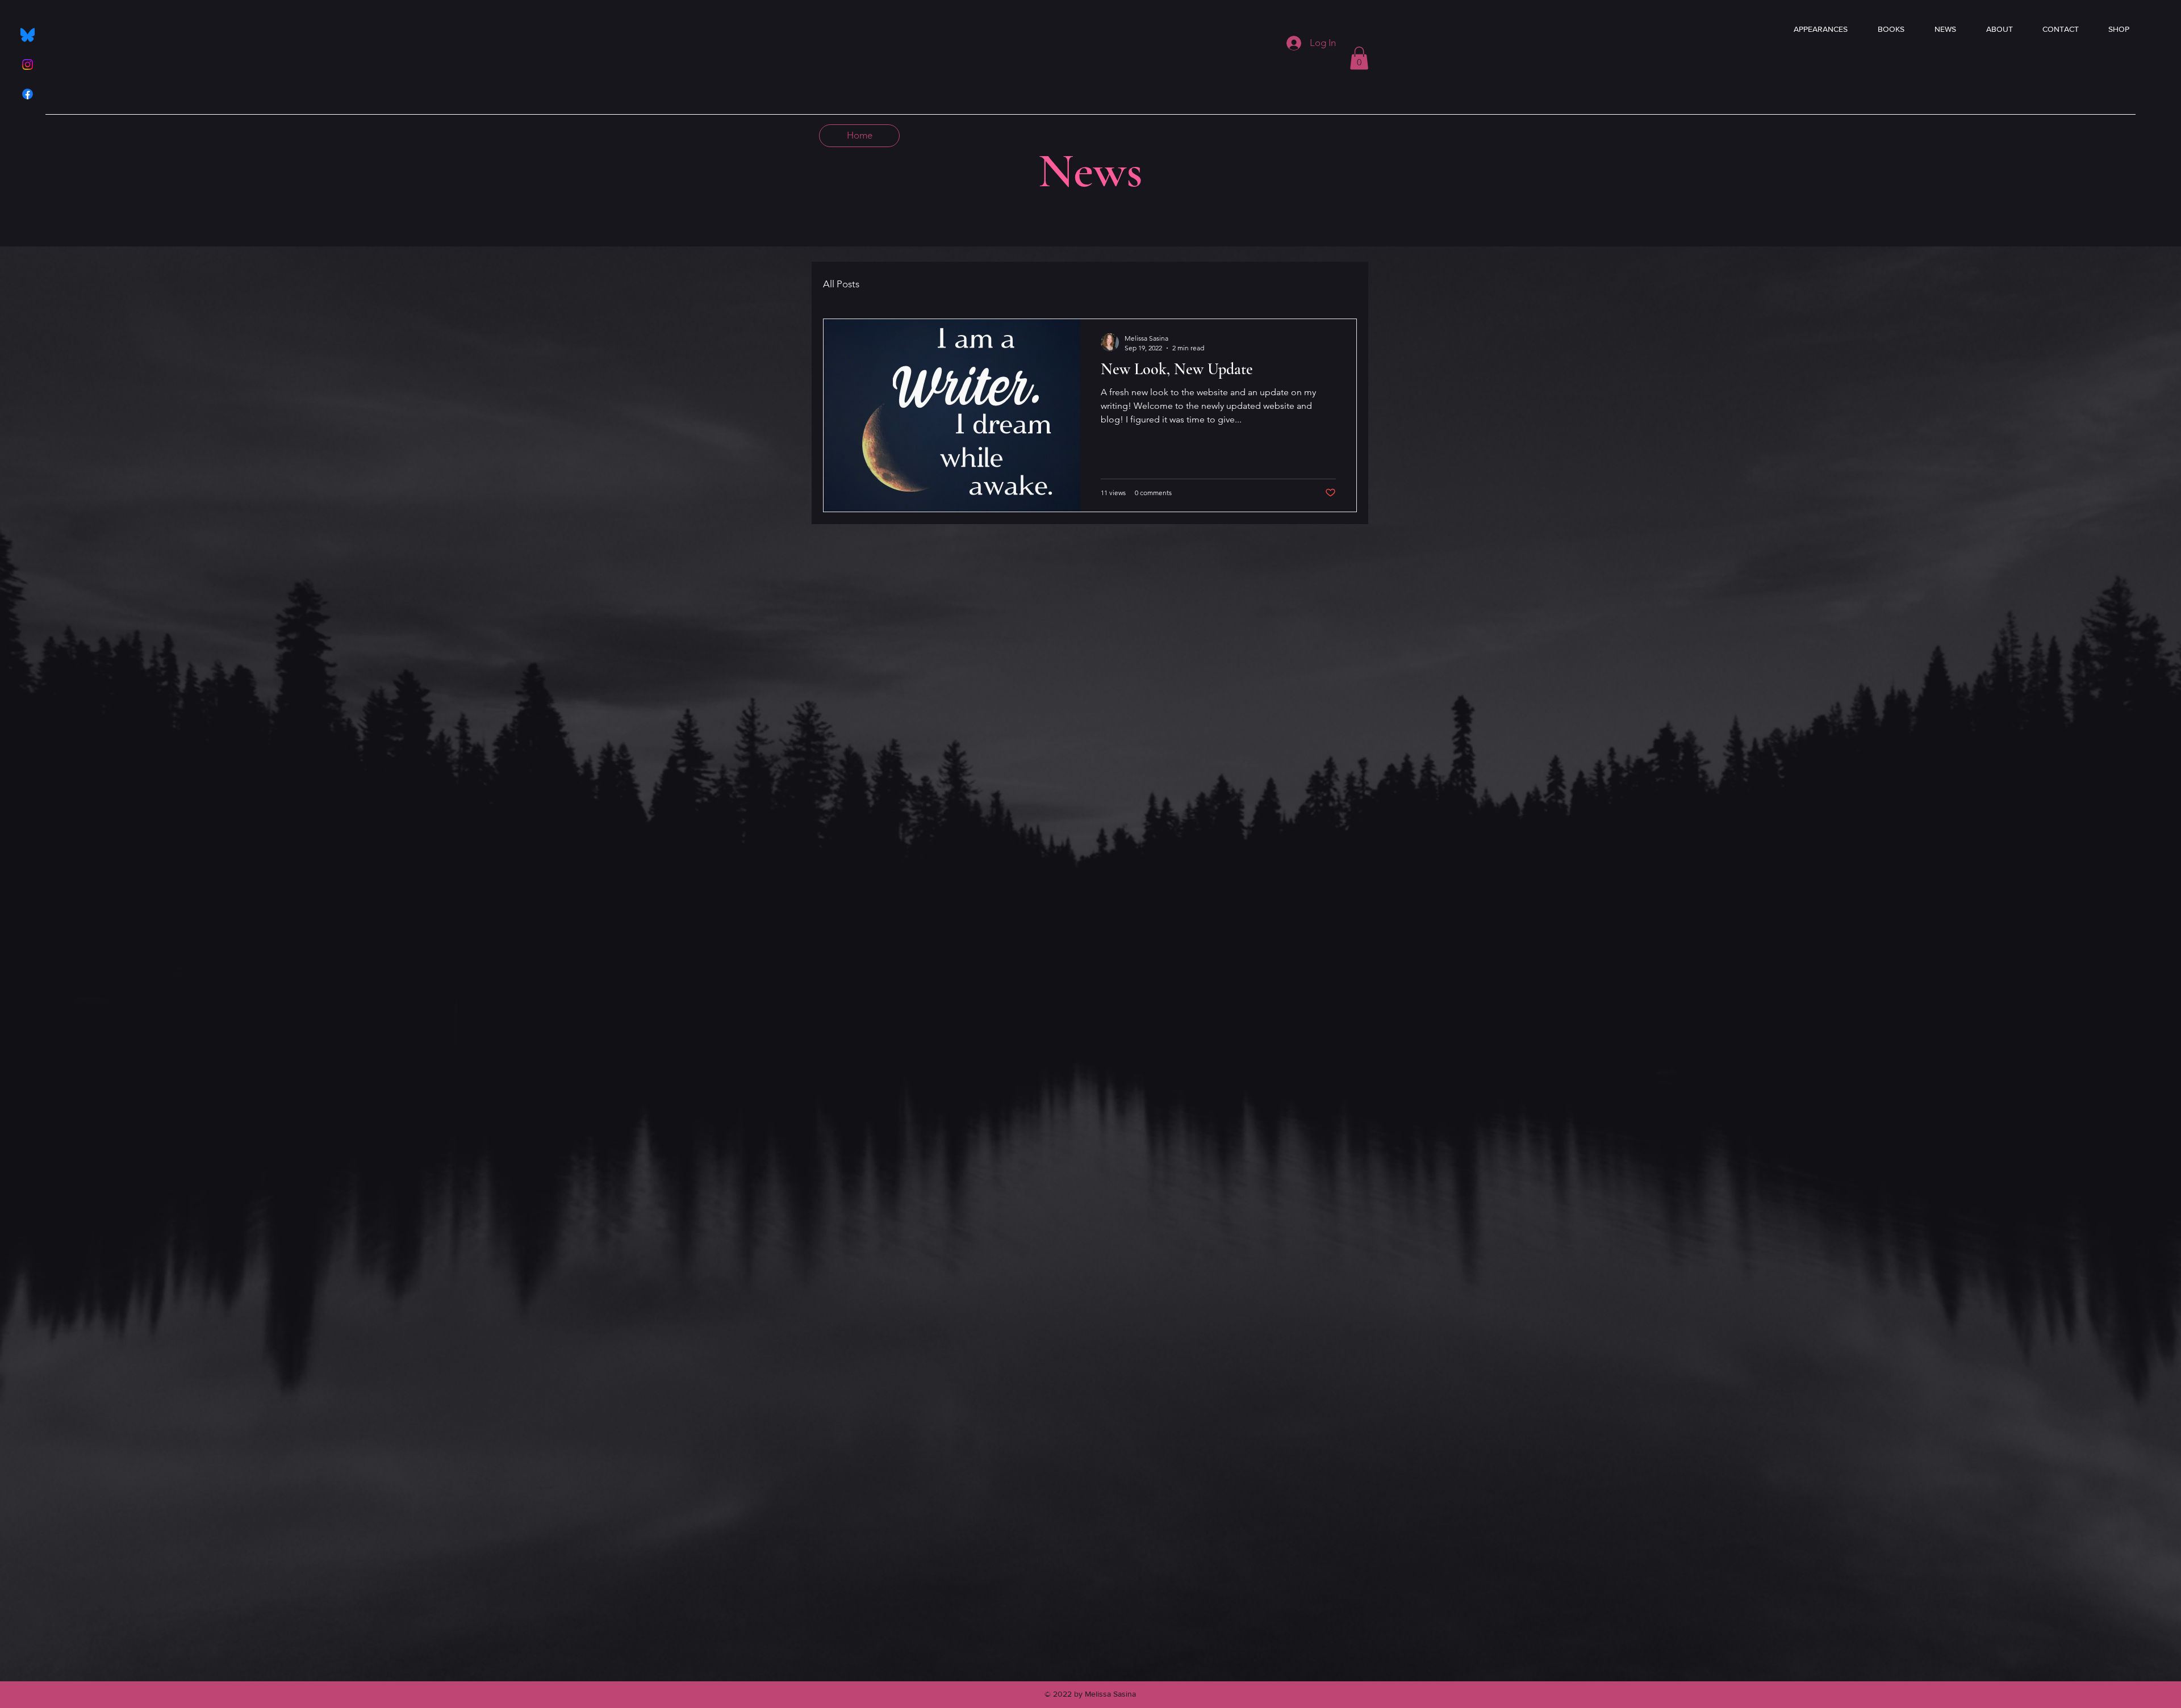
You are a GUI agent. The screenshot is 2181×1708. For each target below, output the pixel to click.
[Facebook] (28, 94)
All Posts (841, 284)
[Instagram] (28, 64)
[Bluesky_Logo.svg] (28, 35)
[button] (1359, 58)
